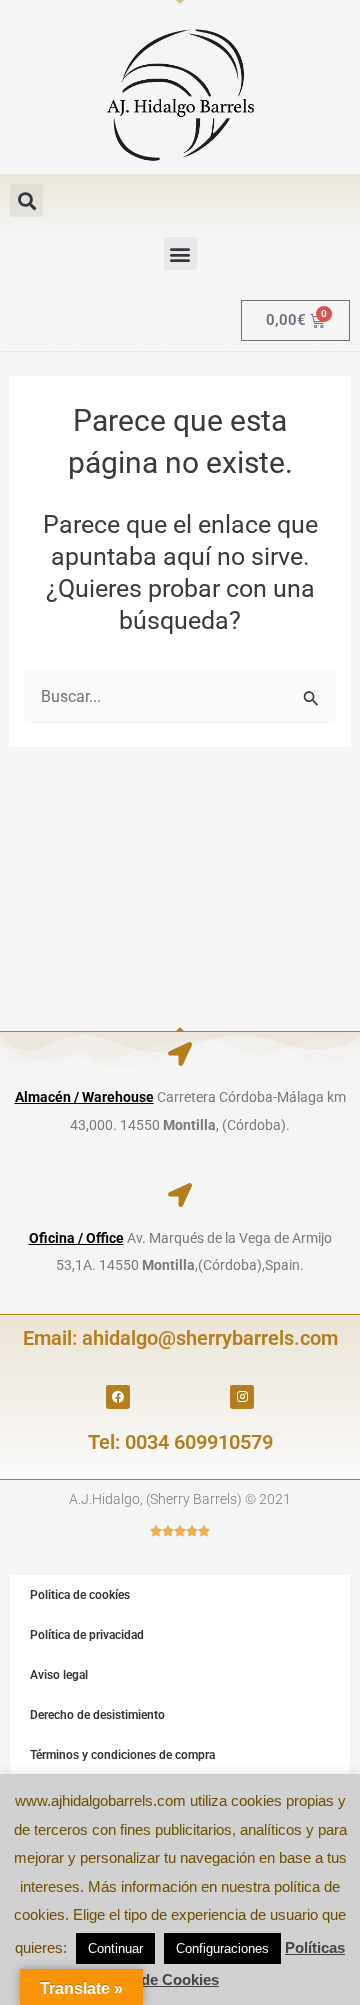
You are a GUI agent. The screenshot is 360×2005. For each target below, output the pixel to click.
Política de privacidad (87, 1635)
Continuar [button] (115, 1948)
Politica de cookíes (80, 1595)
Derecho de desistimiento (97, 1715)
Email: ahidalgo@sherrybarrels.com (180, 1338)
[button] (26, 200)
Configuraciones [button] (222, 1948)
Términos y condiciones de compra (122, 1755)
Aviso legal (59, 1675)
